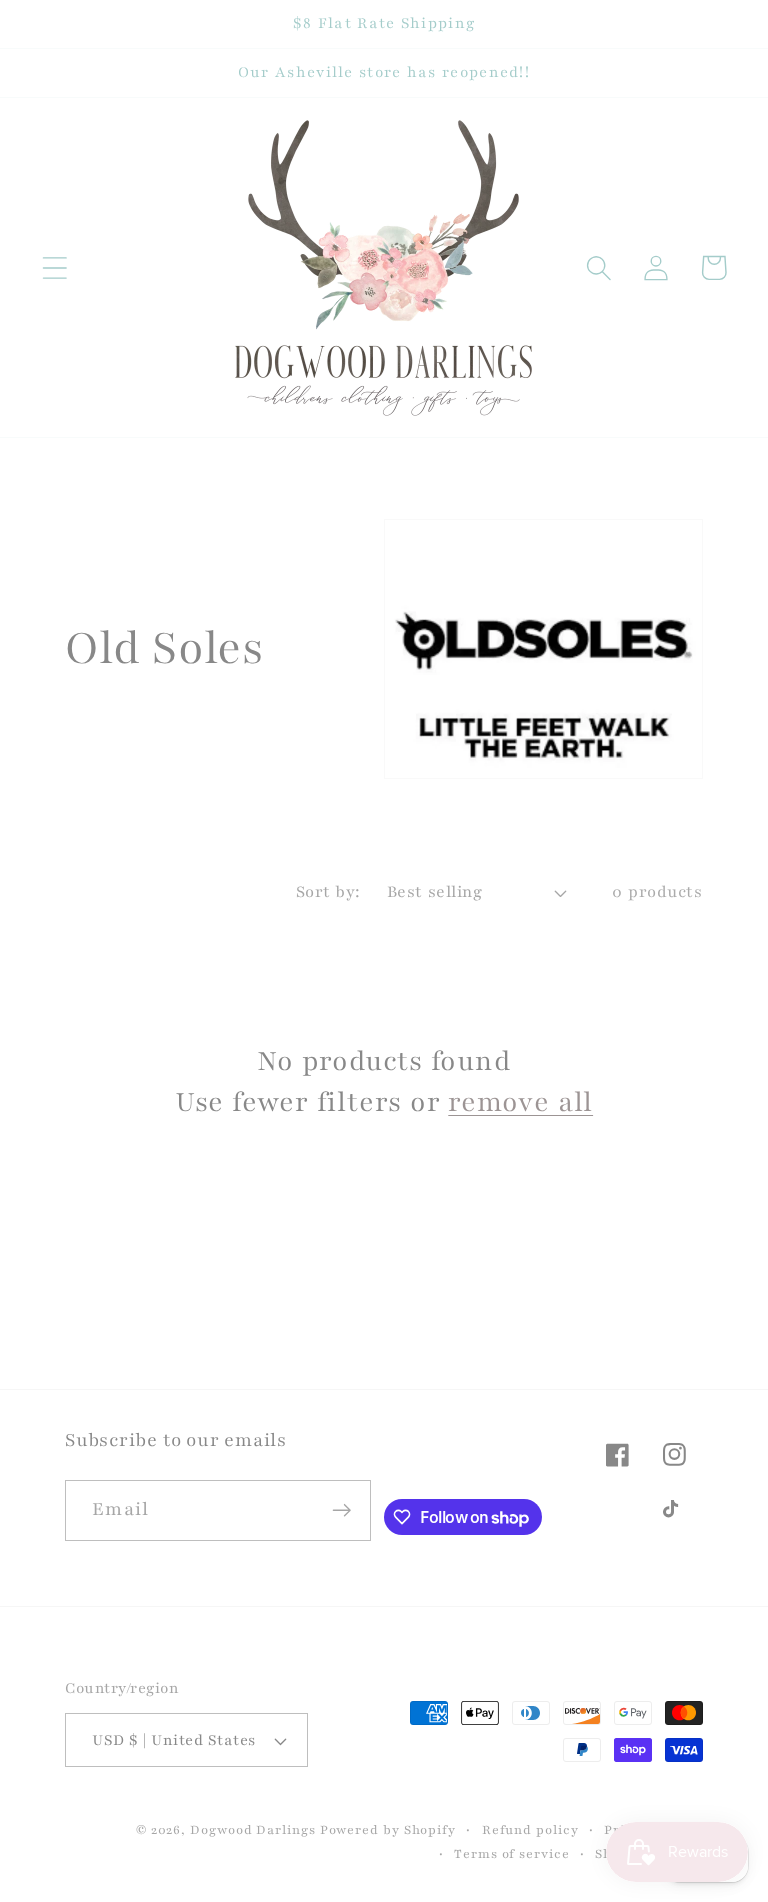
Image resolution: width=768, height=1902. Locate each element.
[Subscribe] (341, 1510)
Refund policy (530, 1829)
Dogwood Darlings (253, 1829)
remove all (520, 1102)
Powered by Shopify (388, 1829)
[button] (54, 267)
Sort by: (328, 892)
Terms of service (512, 1853)
